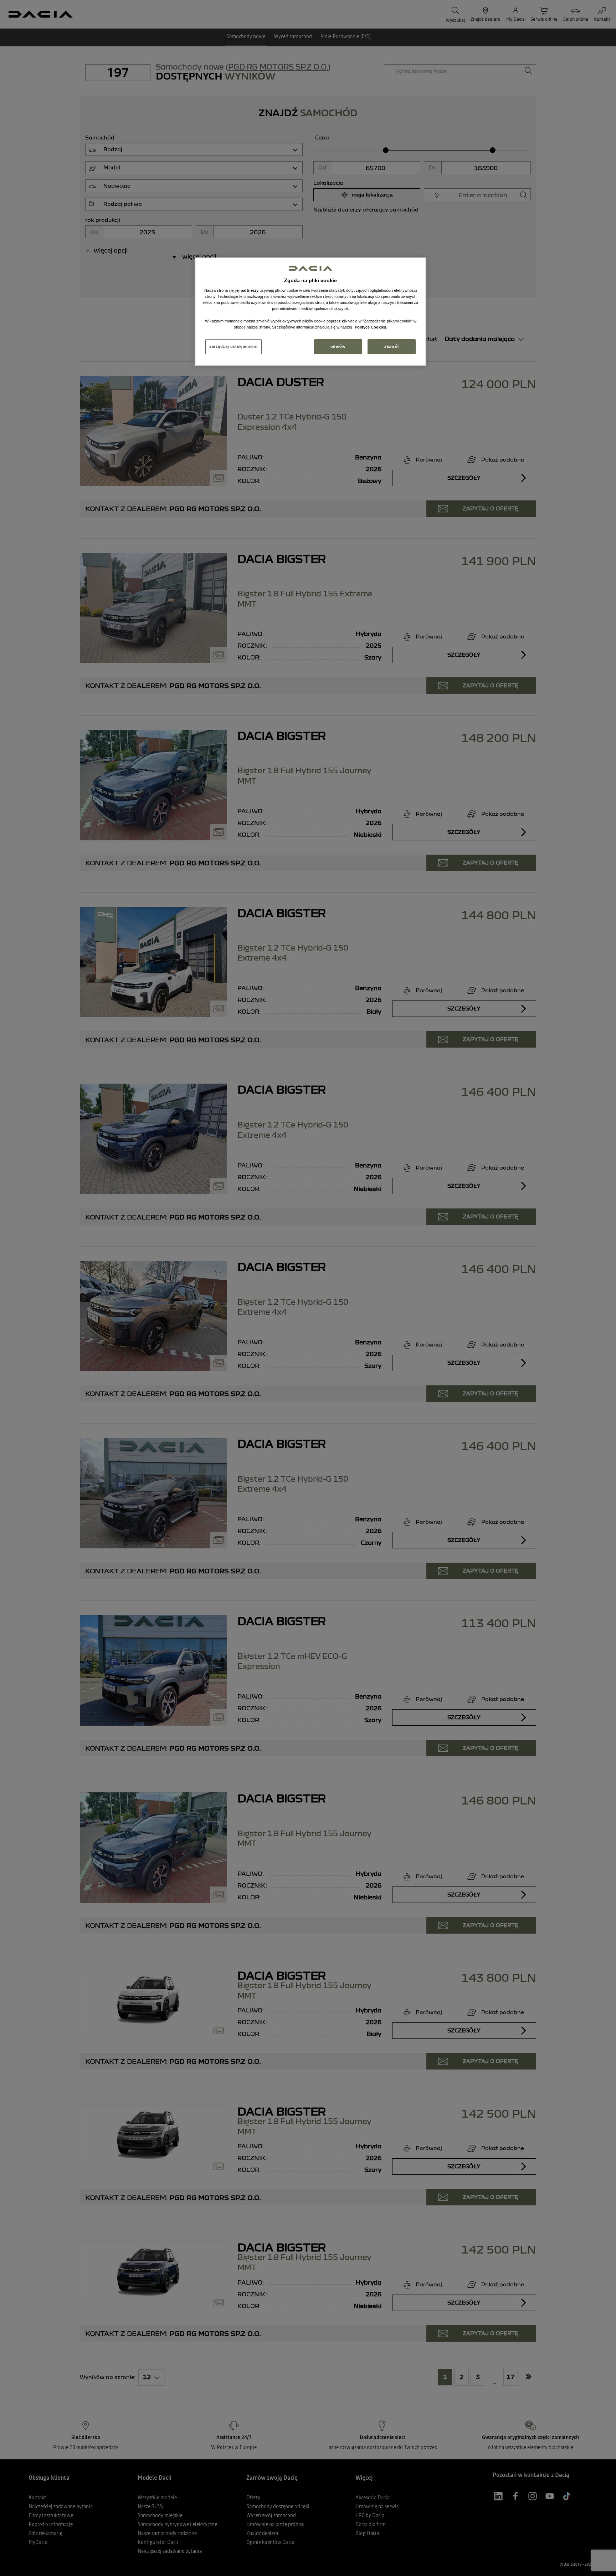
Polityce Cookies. (371, 327)
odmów (338, 346)
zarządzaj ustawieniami (233, 346)
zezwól (391, 346)
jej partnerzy (247, 290)
